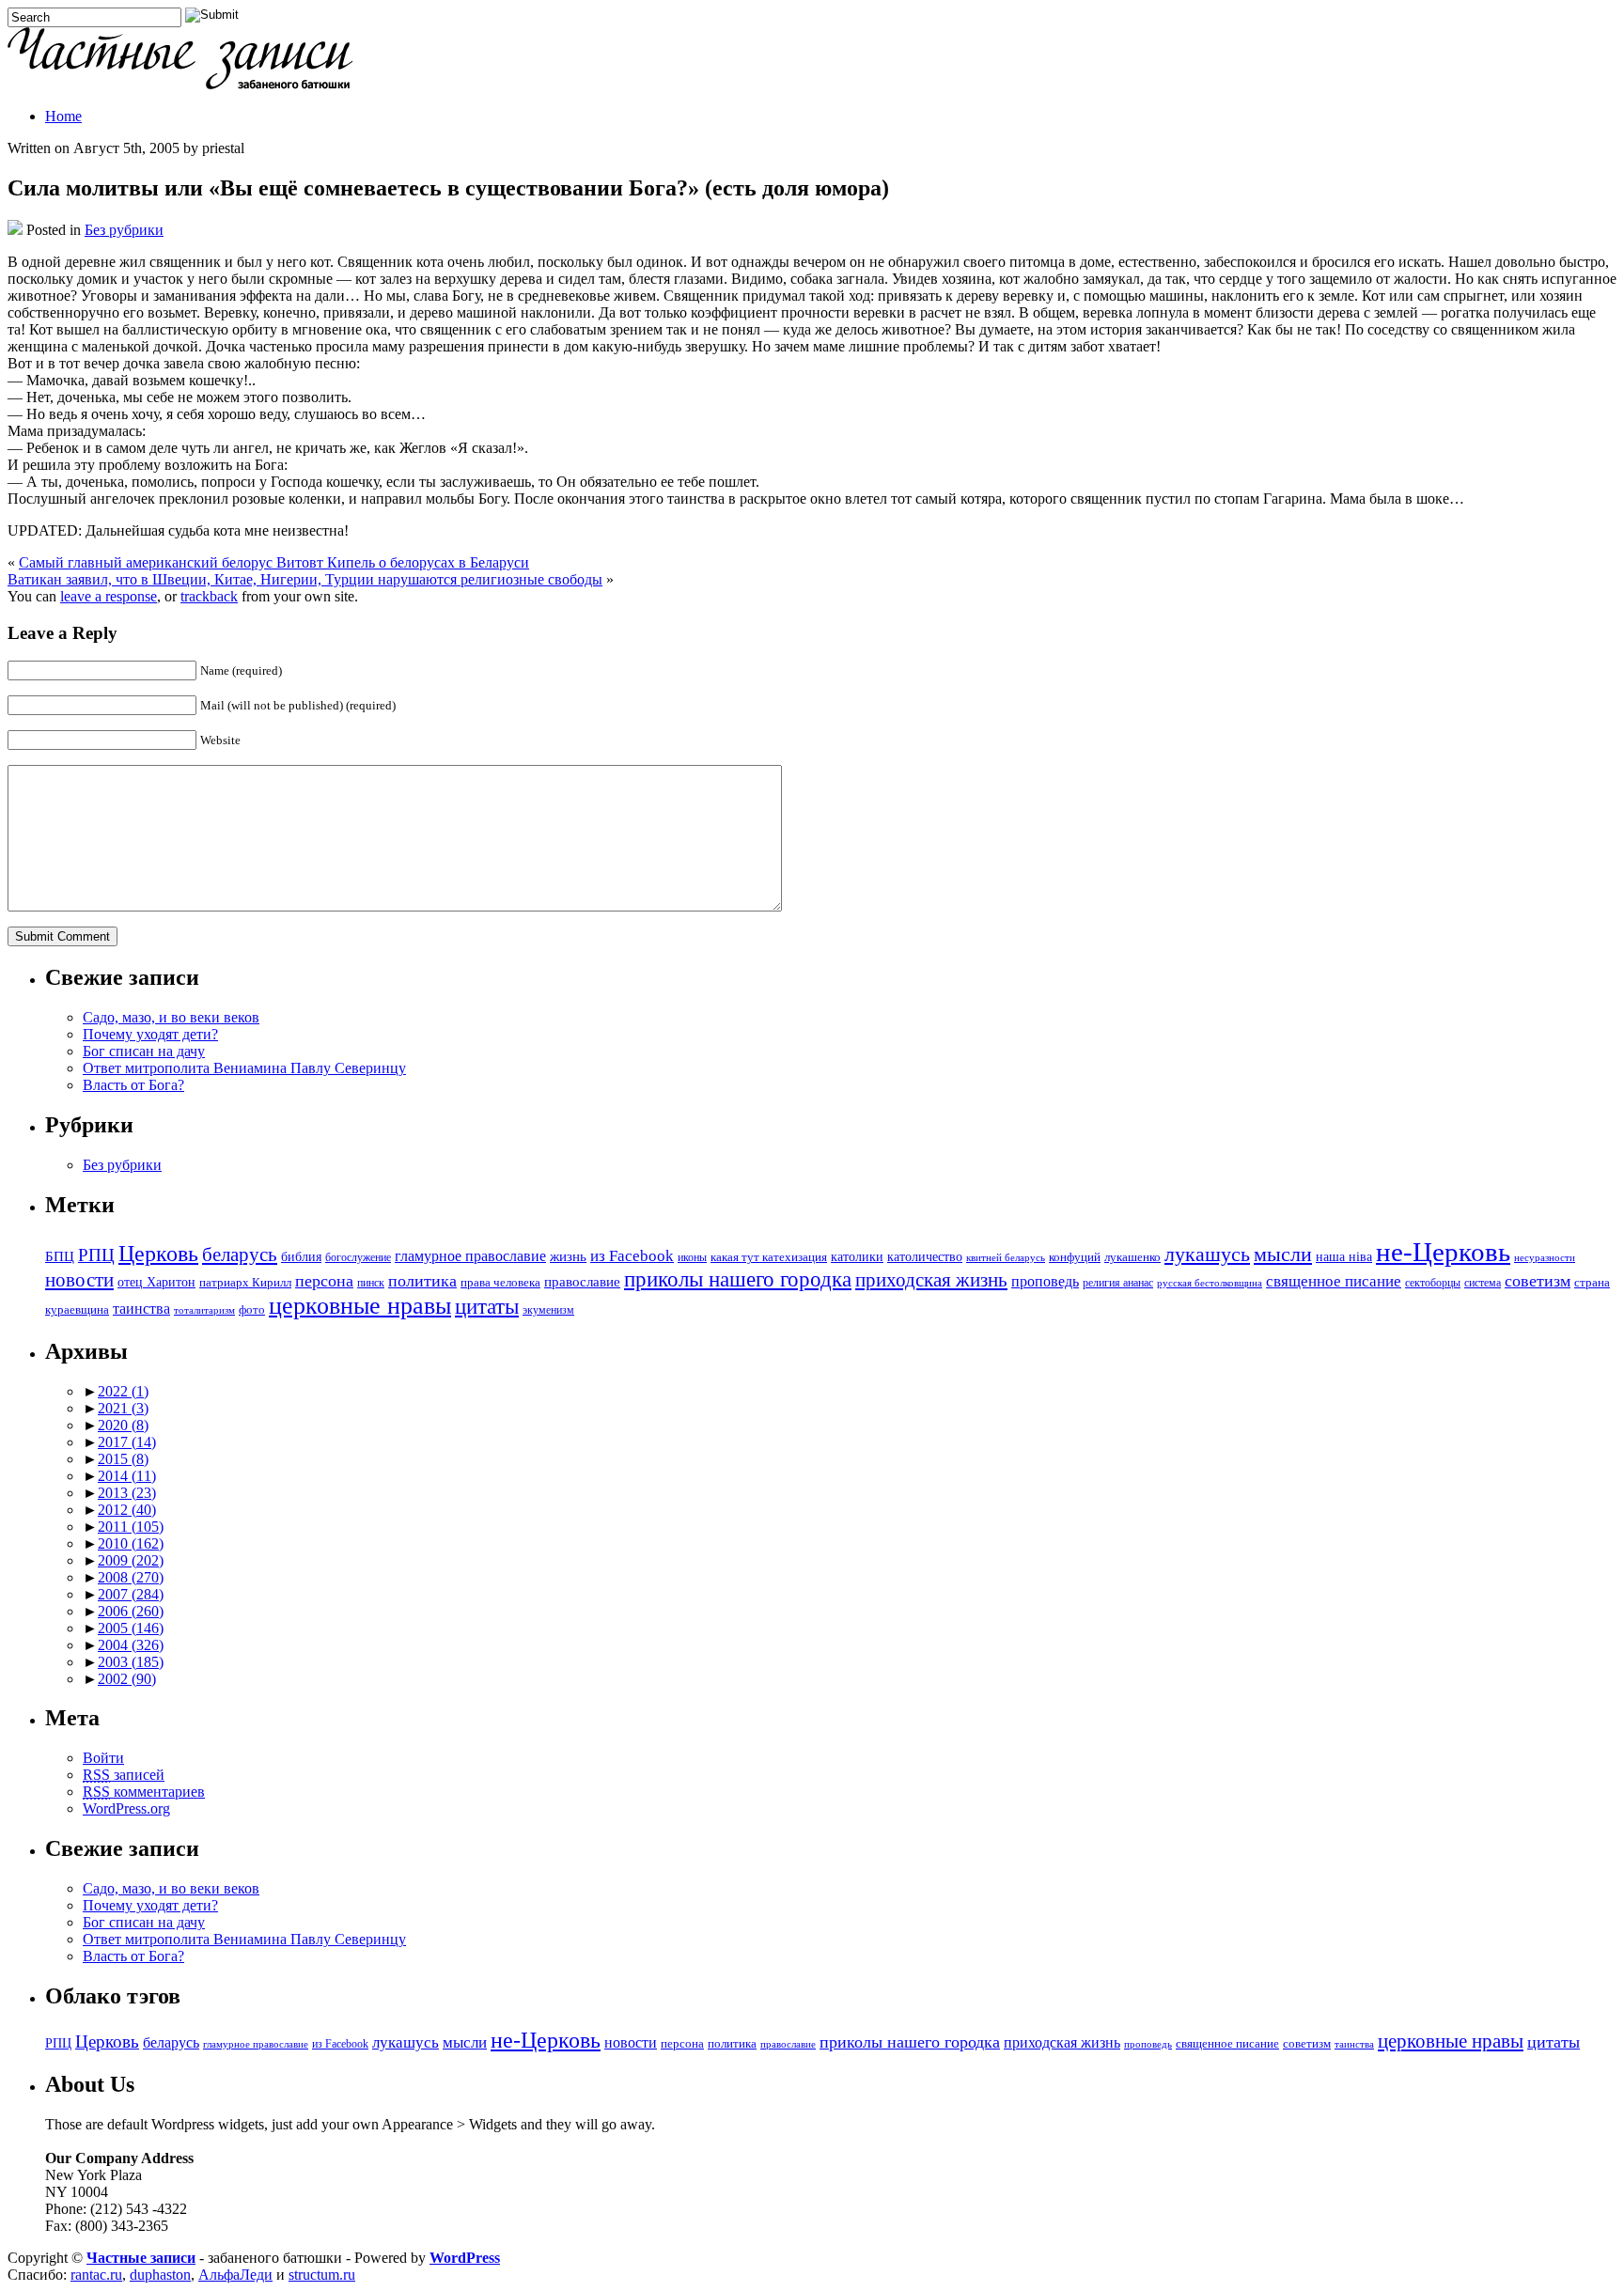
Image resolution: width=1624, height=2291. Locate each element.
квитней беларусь (1006, 1258)
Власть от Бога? (133, 1085)
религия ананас (1118, 1283)
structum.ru (322, 2275)
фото (252, 1310)
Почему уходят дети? (150, 1034)
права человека (500, 1283)
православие (582, 1281)
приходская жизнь (931, 1280)
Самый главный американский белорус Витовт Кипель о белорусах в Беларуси (274, 562)
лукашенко (1132, 1257)
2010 (131, 1543)
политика (422, 1281)
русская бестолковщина (1210, 1283)
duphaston (160, 2275)
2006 (131, 1611)
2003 (131, 1662)
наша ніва (1344, 1257)
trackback (209, 596)
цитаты (487, 1306)
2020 (123, 1425)
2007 (131, 1594)
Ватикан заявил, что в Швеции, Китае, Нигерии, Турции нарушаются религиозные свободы (305, 579)
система (1483, 1283)
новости (79, 1280)
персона (324, 1281)
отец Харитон (156, 1282)
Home (63, 116)
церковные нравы (360, 1306)
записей (124, 1775)
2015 (123, 1459)
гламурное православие (470, 1256)
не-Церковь (1443, 1252)
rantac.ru (96, 2275)
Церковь (158, 1254)
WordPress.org (126, 1808)
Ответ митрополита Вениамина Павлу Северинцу (244, 1068)
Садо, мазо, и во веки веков (171, 1017)
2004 (131, 1645)
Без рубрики (124, 230)
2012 (127, 1510)
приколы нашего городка (738, 1279)
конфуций (1075, 1257)
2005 (131, 1628)
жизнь (568, 1256)
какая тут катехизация (769, 1257)
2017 (127, 1442)
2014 (127, 1476)
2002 (127, 1679)
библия (301, 1256)
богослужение (358, 1258)
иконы (692, 1258)
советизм (1538, 1281)
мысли (1283, 1254)
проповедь (1045, 1281)
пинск (371, 1283)
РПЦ (96, 1255)
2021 (123, 1408)
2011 (131, 1527)
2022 (123, 1391)
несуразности (1545, 1258)
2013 (127, 1493)
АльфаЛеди (235, 2275)
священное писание (1334, 1281)
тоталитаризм (204, 1310)
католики (857, 1257)
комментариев (144, 1792)
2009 (131, 1560)
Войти (103, 1758)
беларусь (240, 1255)
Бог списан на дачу (144, 1051)
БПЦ (60, 1256)
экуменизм (548, 1310)
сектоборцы (1433, 1283)
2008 (131, 1577)
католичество (925, 1256)
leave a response (109, 596)
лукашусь (1207, 1255)
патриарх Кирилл (245, 1283)
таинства (141, 1309)
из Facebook (632, 1256)
